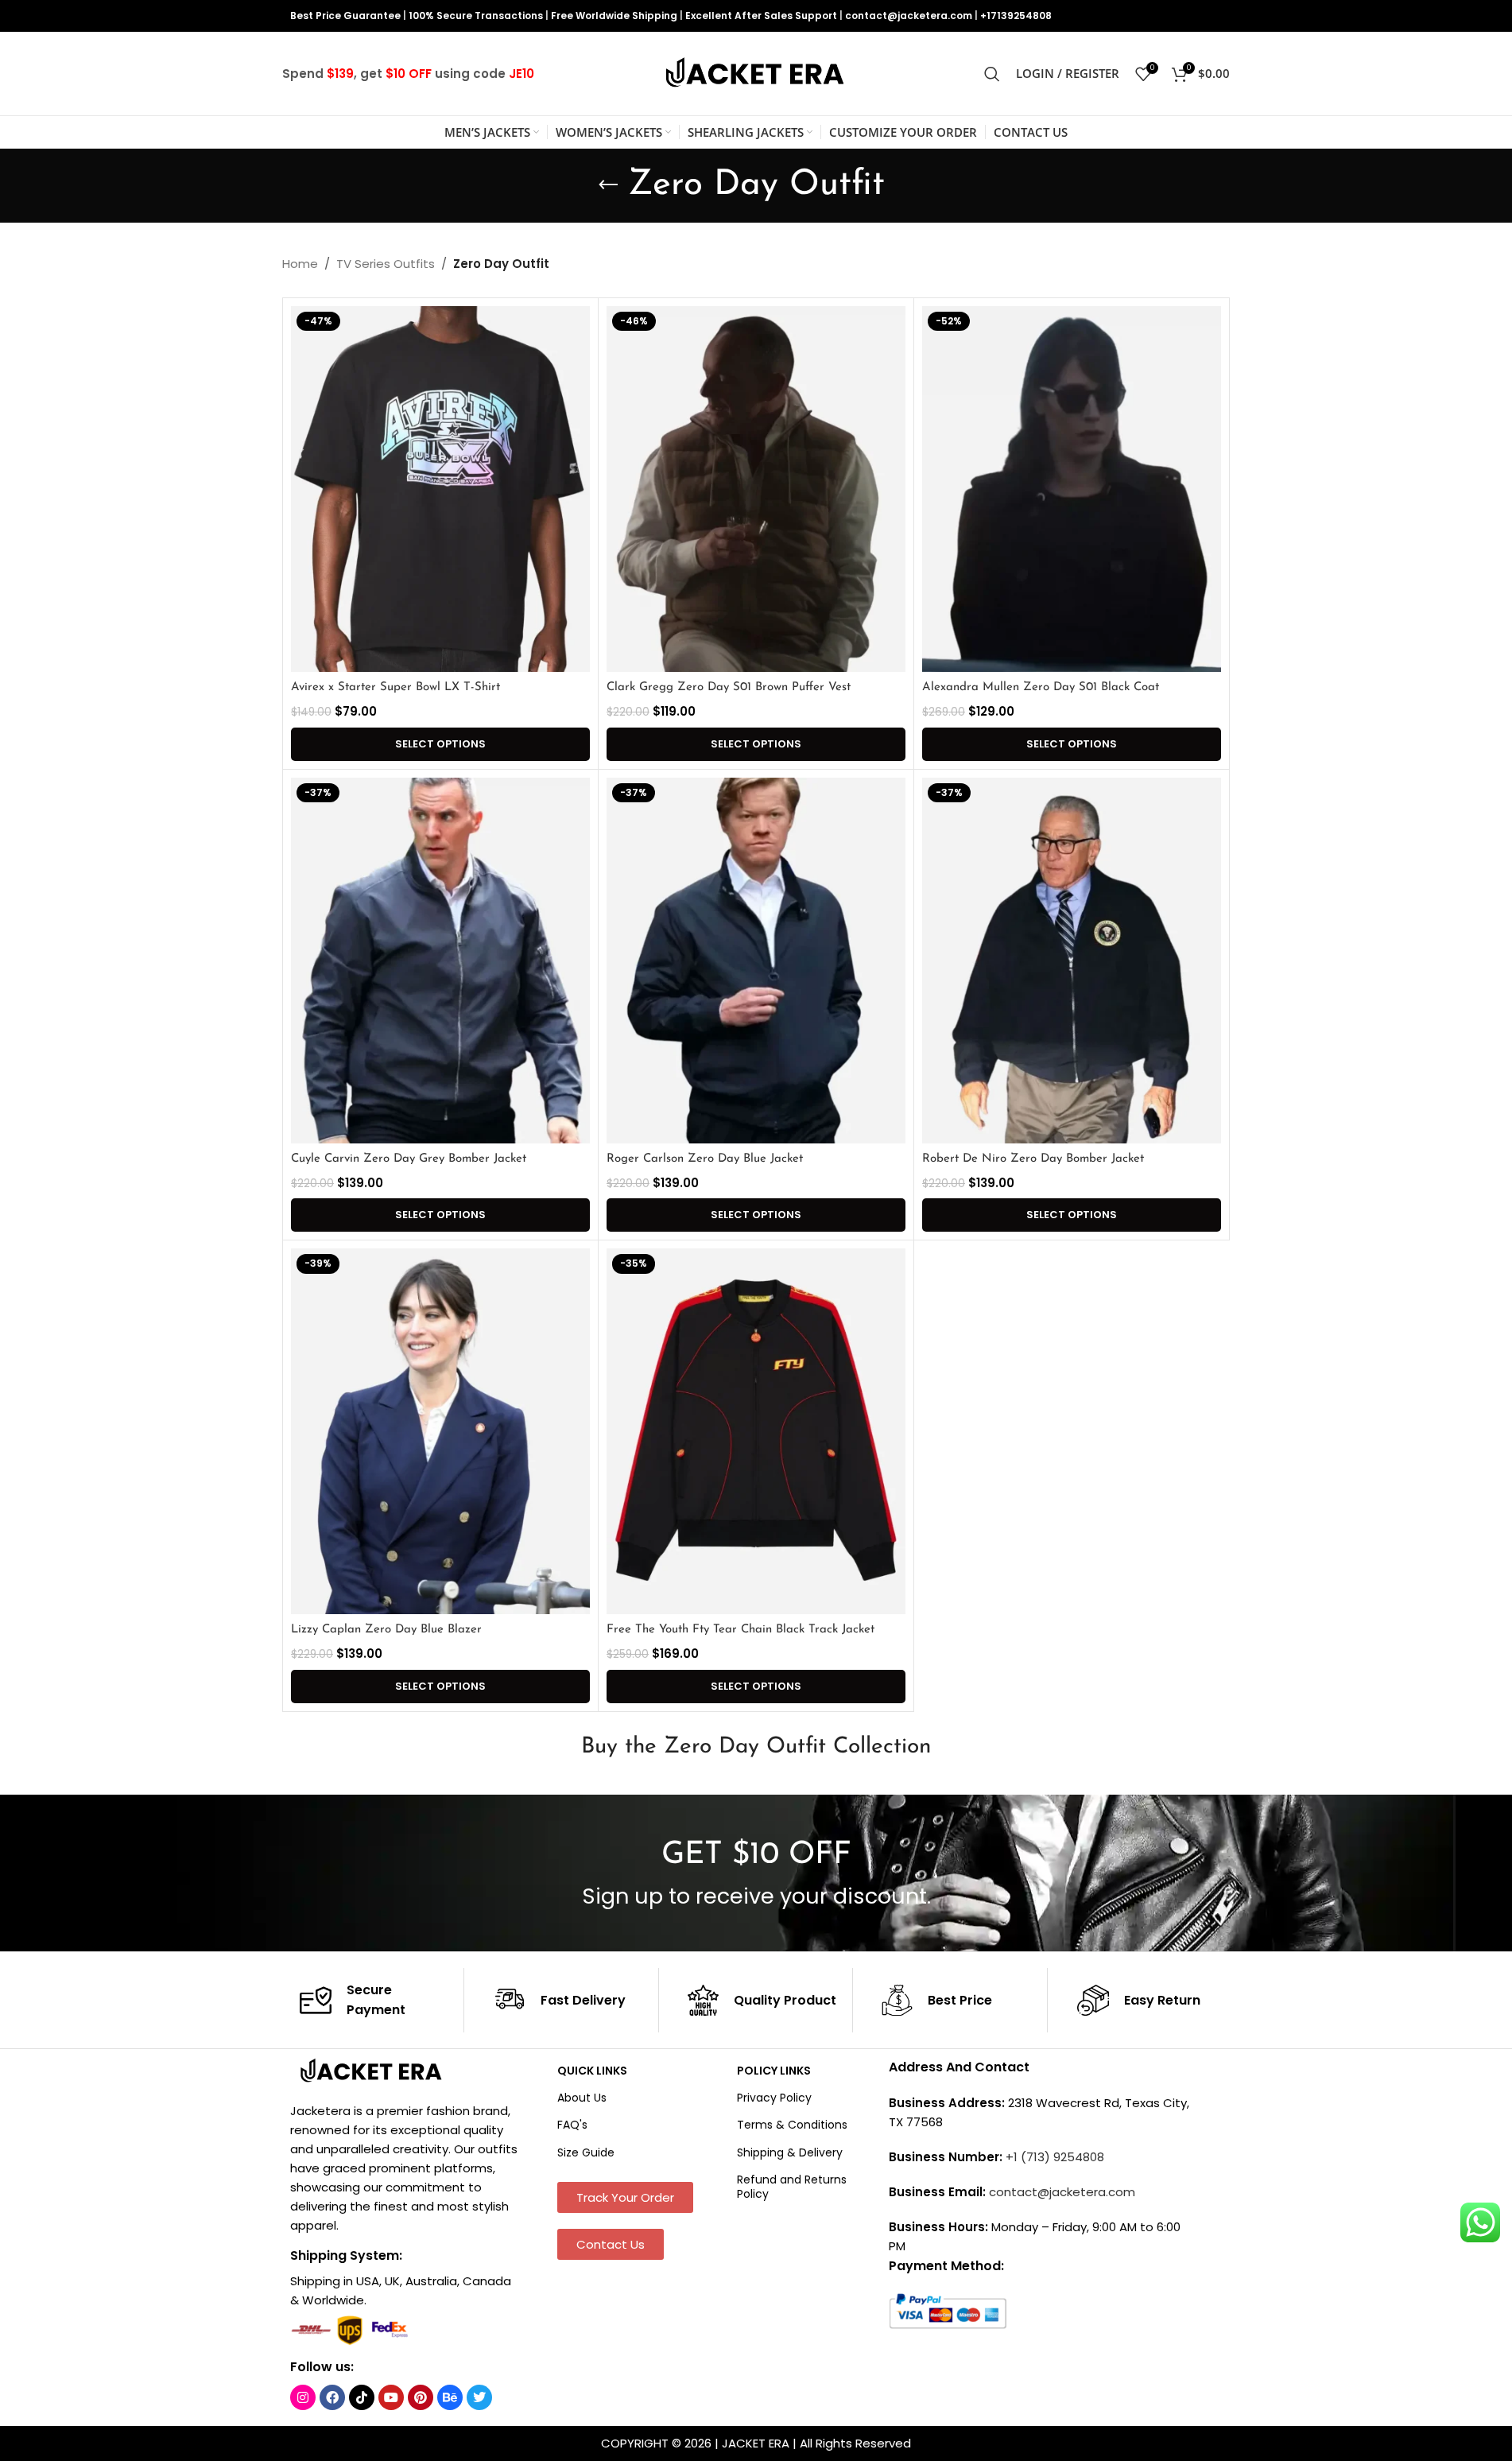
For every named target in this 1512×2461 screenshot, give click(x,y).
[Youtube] (391, 2397)
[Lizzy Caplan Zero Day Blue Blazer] (440, 1431)
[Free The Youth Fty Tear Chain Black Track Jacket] (756, 1431)
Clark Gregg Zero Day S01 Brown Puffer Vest (729, 687)
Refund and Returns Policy (792, 2187)
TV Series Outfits (386, 264)
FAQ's (572, 2125)
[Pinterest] (421, 2397)
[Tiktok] (362, 2397)
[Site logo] (756, 73)
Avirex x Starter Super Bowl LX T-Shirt (395, 687)
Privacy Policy (774, 2098)
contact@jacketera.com (909, 16)
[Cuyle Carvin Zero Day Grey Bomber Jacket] (440, 961)
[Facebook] (332, 2397)
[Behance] (450, 2397)
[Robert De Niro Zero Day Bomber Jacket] (1072, 961)
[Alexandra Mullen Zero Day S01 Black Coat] (1072, 489)
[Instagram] (303, 2397)
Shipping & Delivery (790, 2152)
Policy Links (774, 2071)
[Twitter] (479, 2397)
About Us (582, 2098)
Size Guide (586, 2152)
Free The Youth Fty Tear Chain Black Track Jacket (740, 1630)
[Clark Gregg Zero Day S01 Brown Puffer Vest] (756, 489)
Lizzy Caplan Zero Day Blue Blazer (386, 1630)
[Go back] (608, 185)
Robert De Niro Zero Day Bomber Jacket (1033, 1159)
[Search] (992, 74)
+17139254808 (1016, 16)
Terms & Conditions (792, 2125)
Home (300, 264)
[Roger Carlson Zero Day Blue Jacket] (756, 961)
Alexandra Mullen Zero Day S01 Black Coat (1041, 687)
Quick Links (592, 2071)
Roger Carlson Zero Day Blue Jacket (705, 1159)
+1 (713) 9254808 (1055, 2157)
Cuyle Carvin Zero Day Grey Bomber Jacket (409, 1159)
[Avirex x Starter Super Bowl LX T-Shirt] (440, 489)
